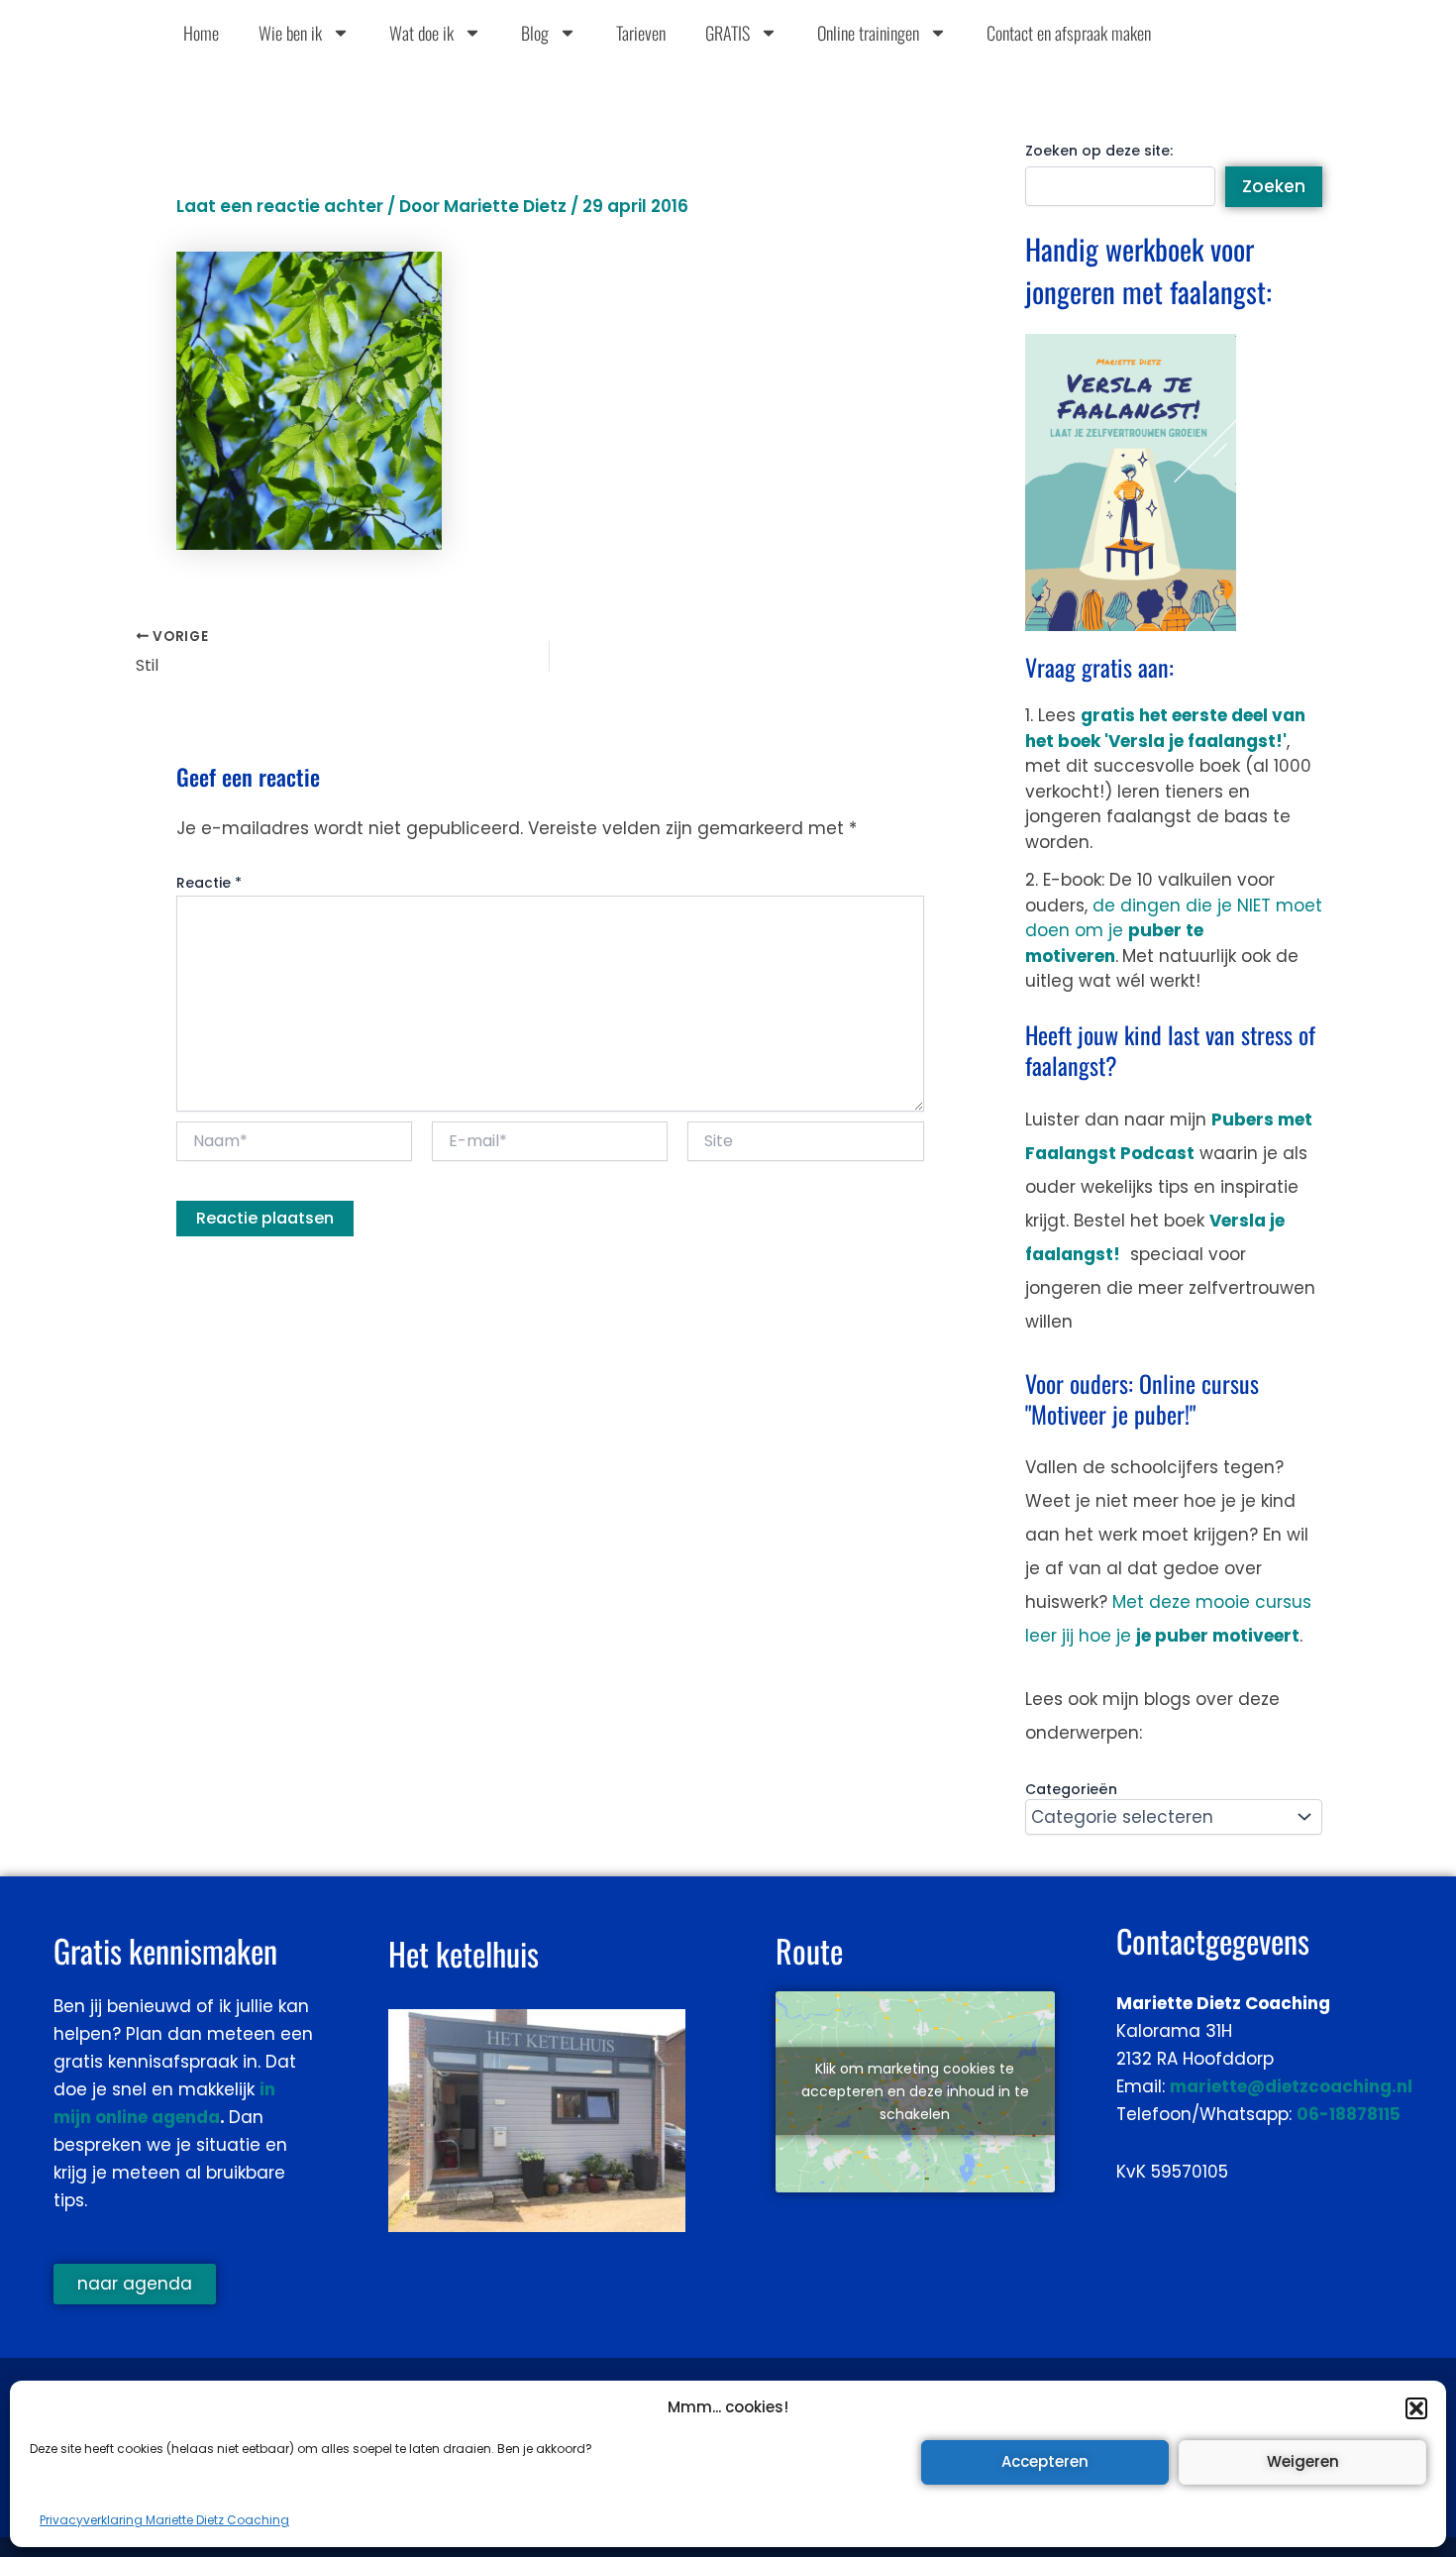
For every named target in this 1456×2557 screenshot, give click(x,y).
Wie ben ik (290, 33)
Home (201, 33)
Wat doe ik (421, 33)
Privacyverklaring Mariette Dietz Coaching (164, 2520)
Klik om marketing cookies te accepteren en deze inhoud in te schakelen (915, 2091)
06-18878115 (1349, 2114)
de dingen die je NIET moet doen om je (1174, 931)
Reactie (209, 883)
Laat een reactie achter (280, 206)
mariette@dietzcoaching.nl (1291, 2086)
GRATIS (728, 33)
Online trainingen (868, 33)
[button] (1416, 2408)
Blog (535, 33)
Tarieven (641, 33)
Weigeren (1303, 2461)
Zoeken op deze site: (1099, 151)
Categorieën (1071, 1789)
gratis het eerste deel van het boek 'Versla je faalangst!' (1165, 728)
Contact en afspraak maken (1069, 33)
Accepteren (1045, 2461)
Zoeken (1274, 186)
